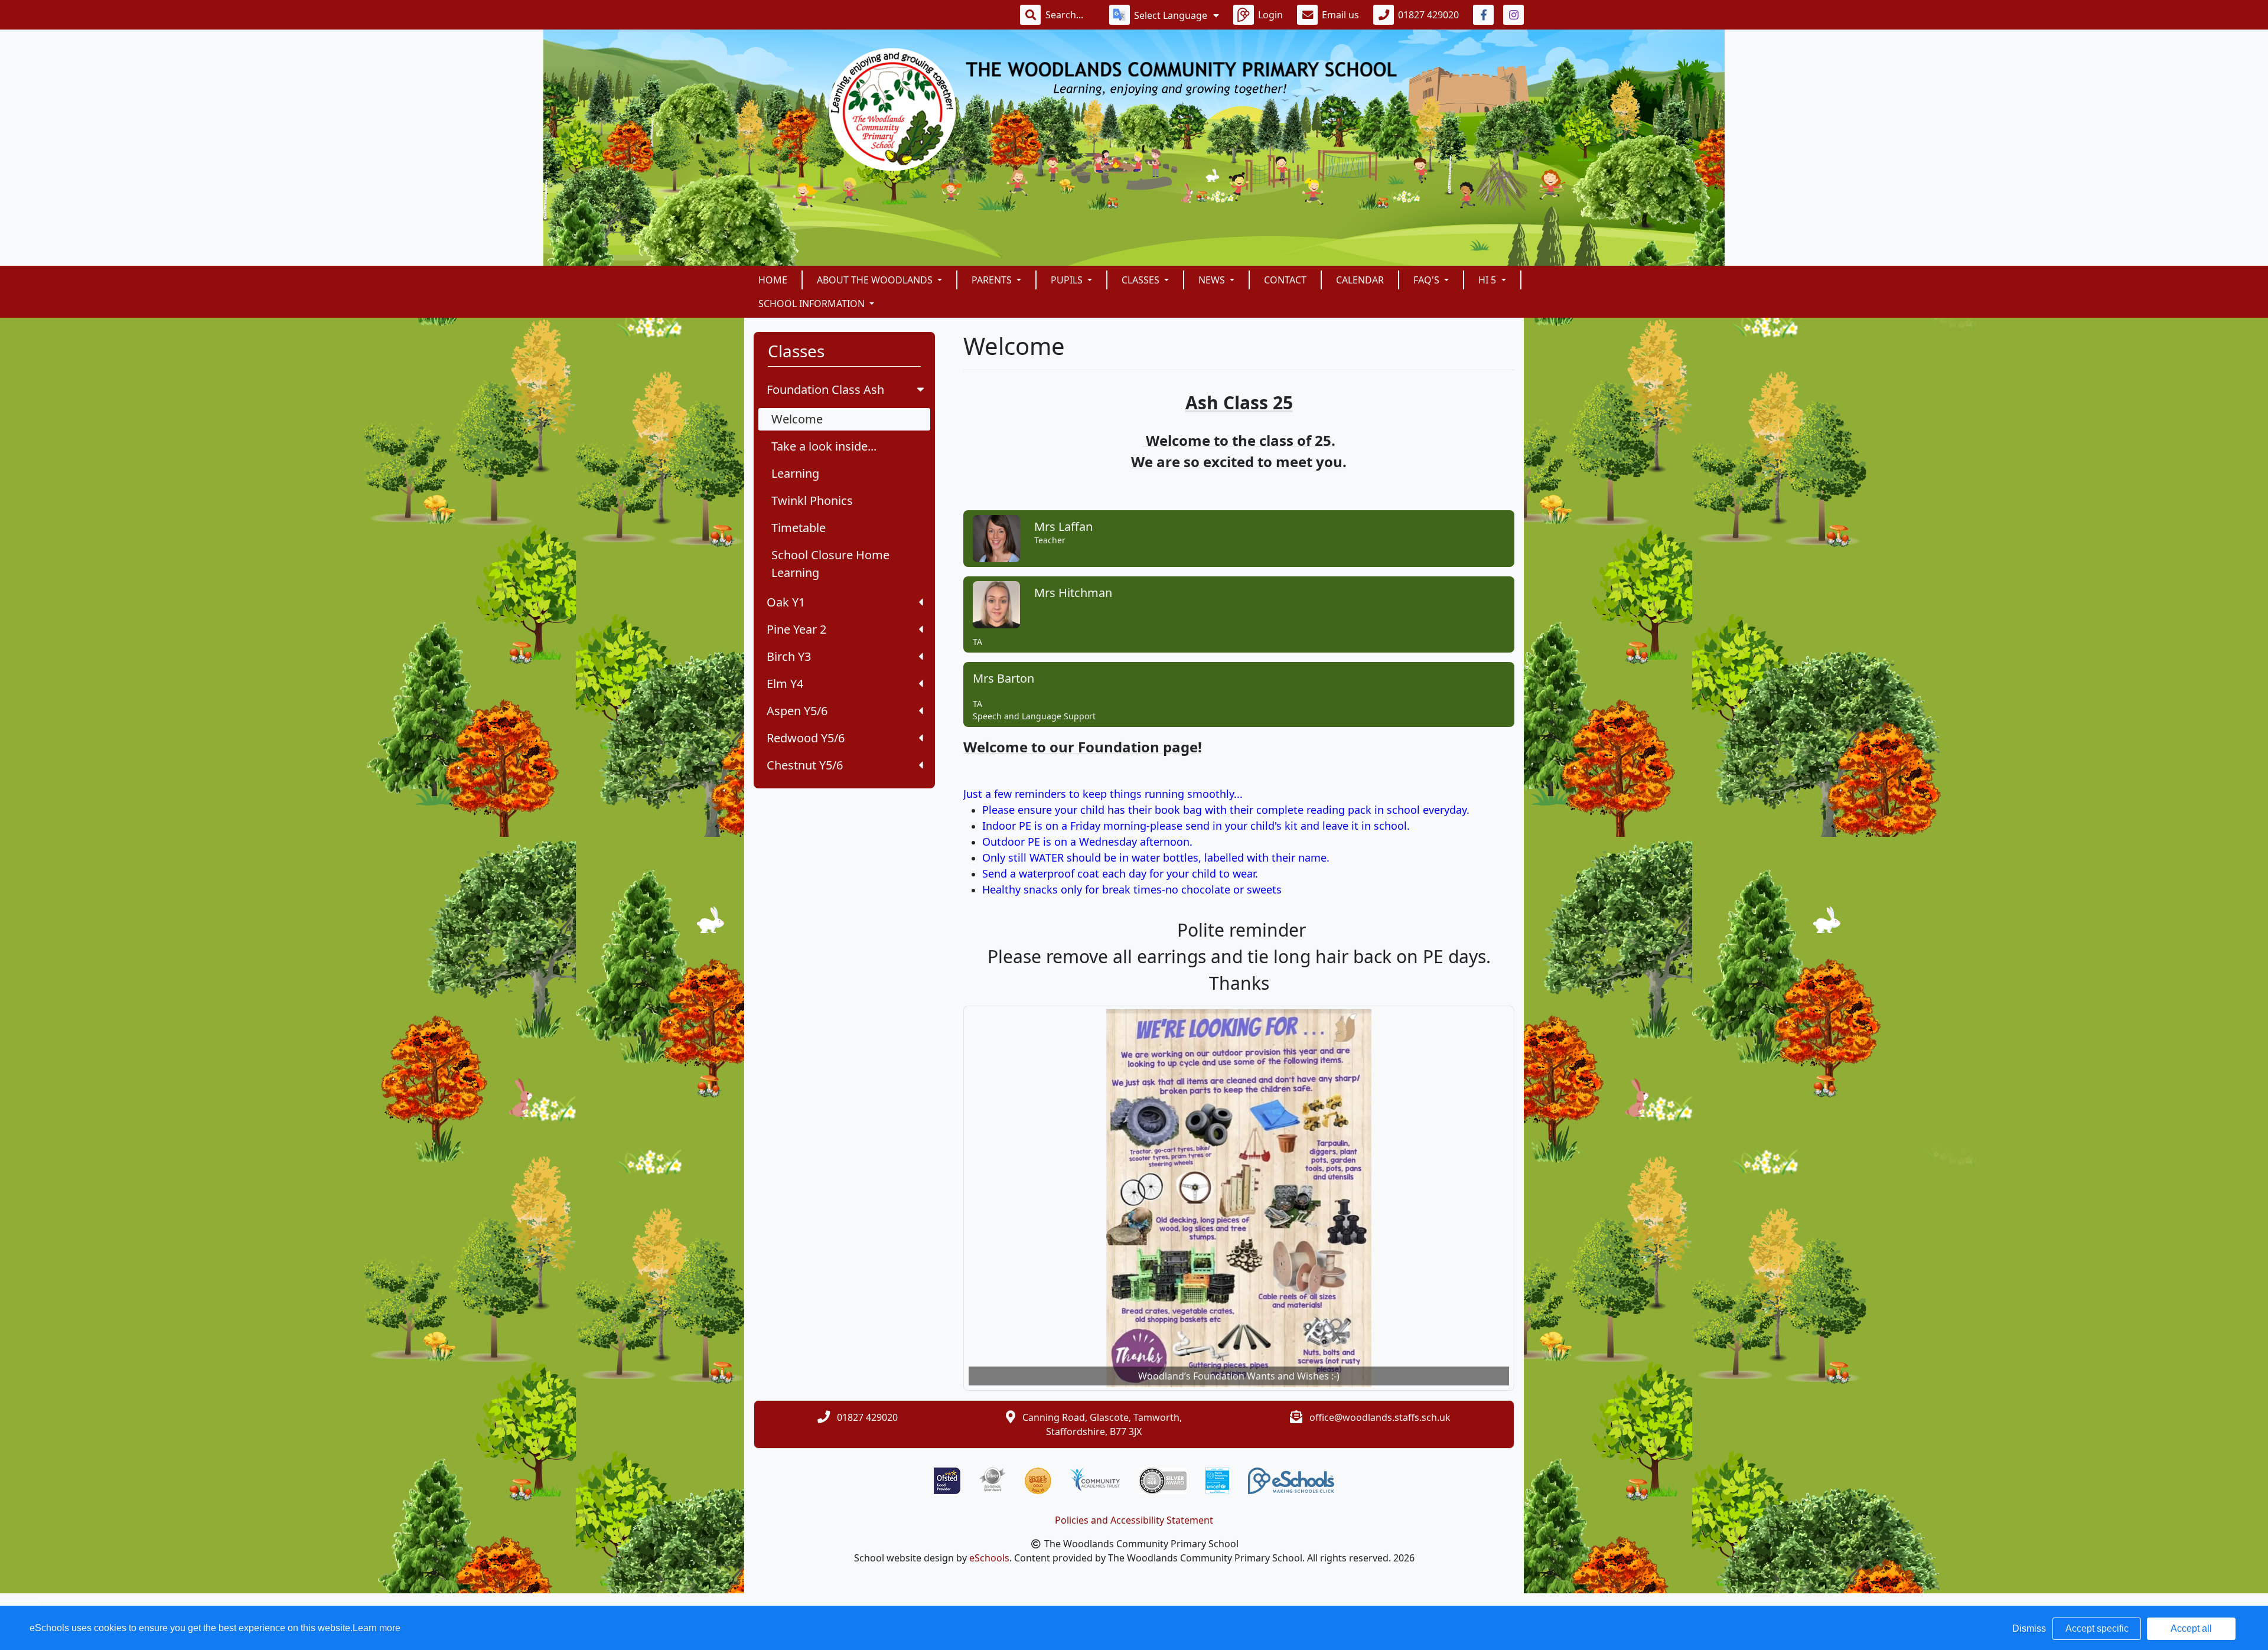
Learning (795, 473)
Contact (1285, 280)
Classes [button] (1142, 280)
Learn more (377, 1628)
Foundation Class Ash (825, 389)
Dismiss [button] (2029, 1628)
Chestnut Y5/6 (805, 765)
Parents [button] (993, 280)
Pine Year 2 (796, 629)
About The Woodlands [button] (876, 280)
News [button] (1213, 280)
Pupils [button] (1068, 280)
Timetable (799, 528)
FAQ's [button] (1428, 280)
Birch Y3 (789, 656)
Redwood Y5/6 (806, 738)
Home (773, 280)
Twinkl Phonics (812, 500)
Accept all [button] (2191, 1628)
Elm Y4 (785, 684)
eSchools (989, 1558)
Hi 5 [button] (1488, 280)
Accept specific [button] (2097, 1628)
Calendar (1360, 280)
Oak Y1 (786, 602)
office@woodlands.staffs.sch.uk (1380, 1417)
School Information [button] (813, 304)
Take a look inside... (824, 446)
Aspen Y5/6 (797, 711)
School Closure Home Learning (830, 564)
